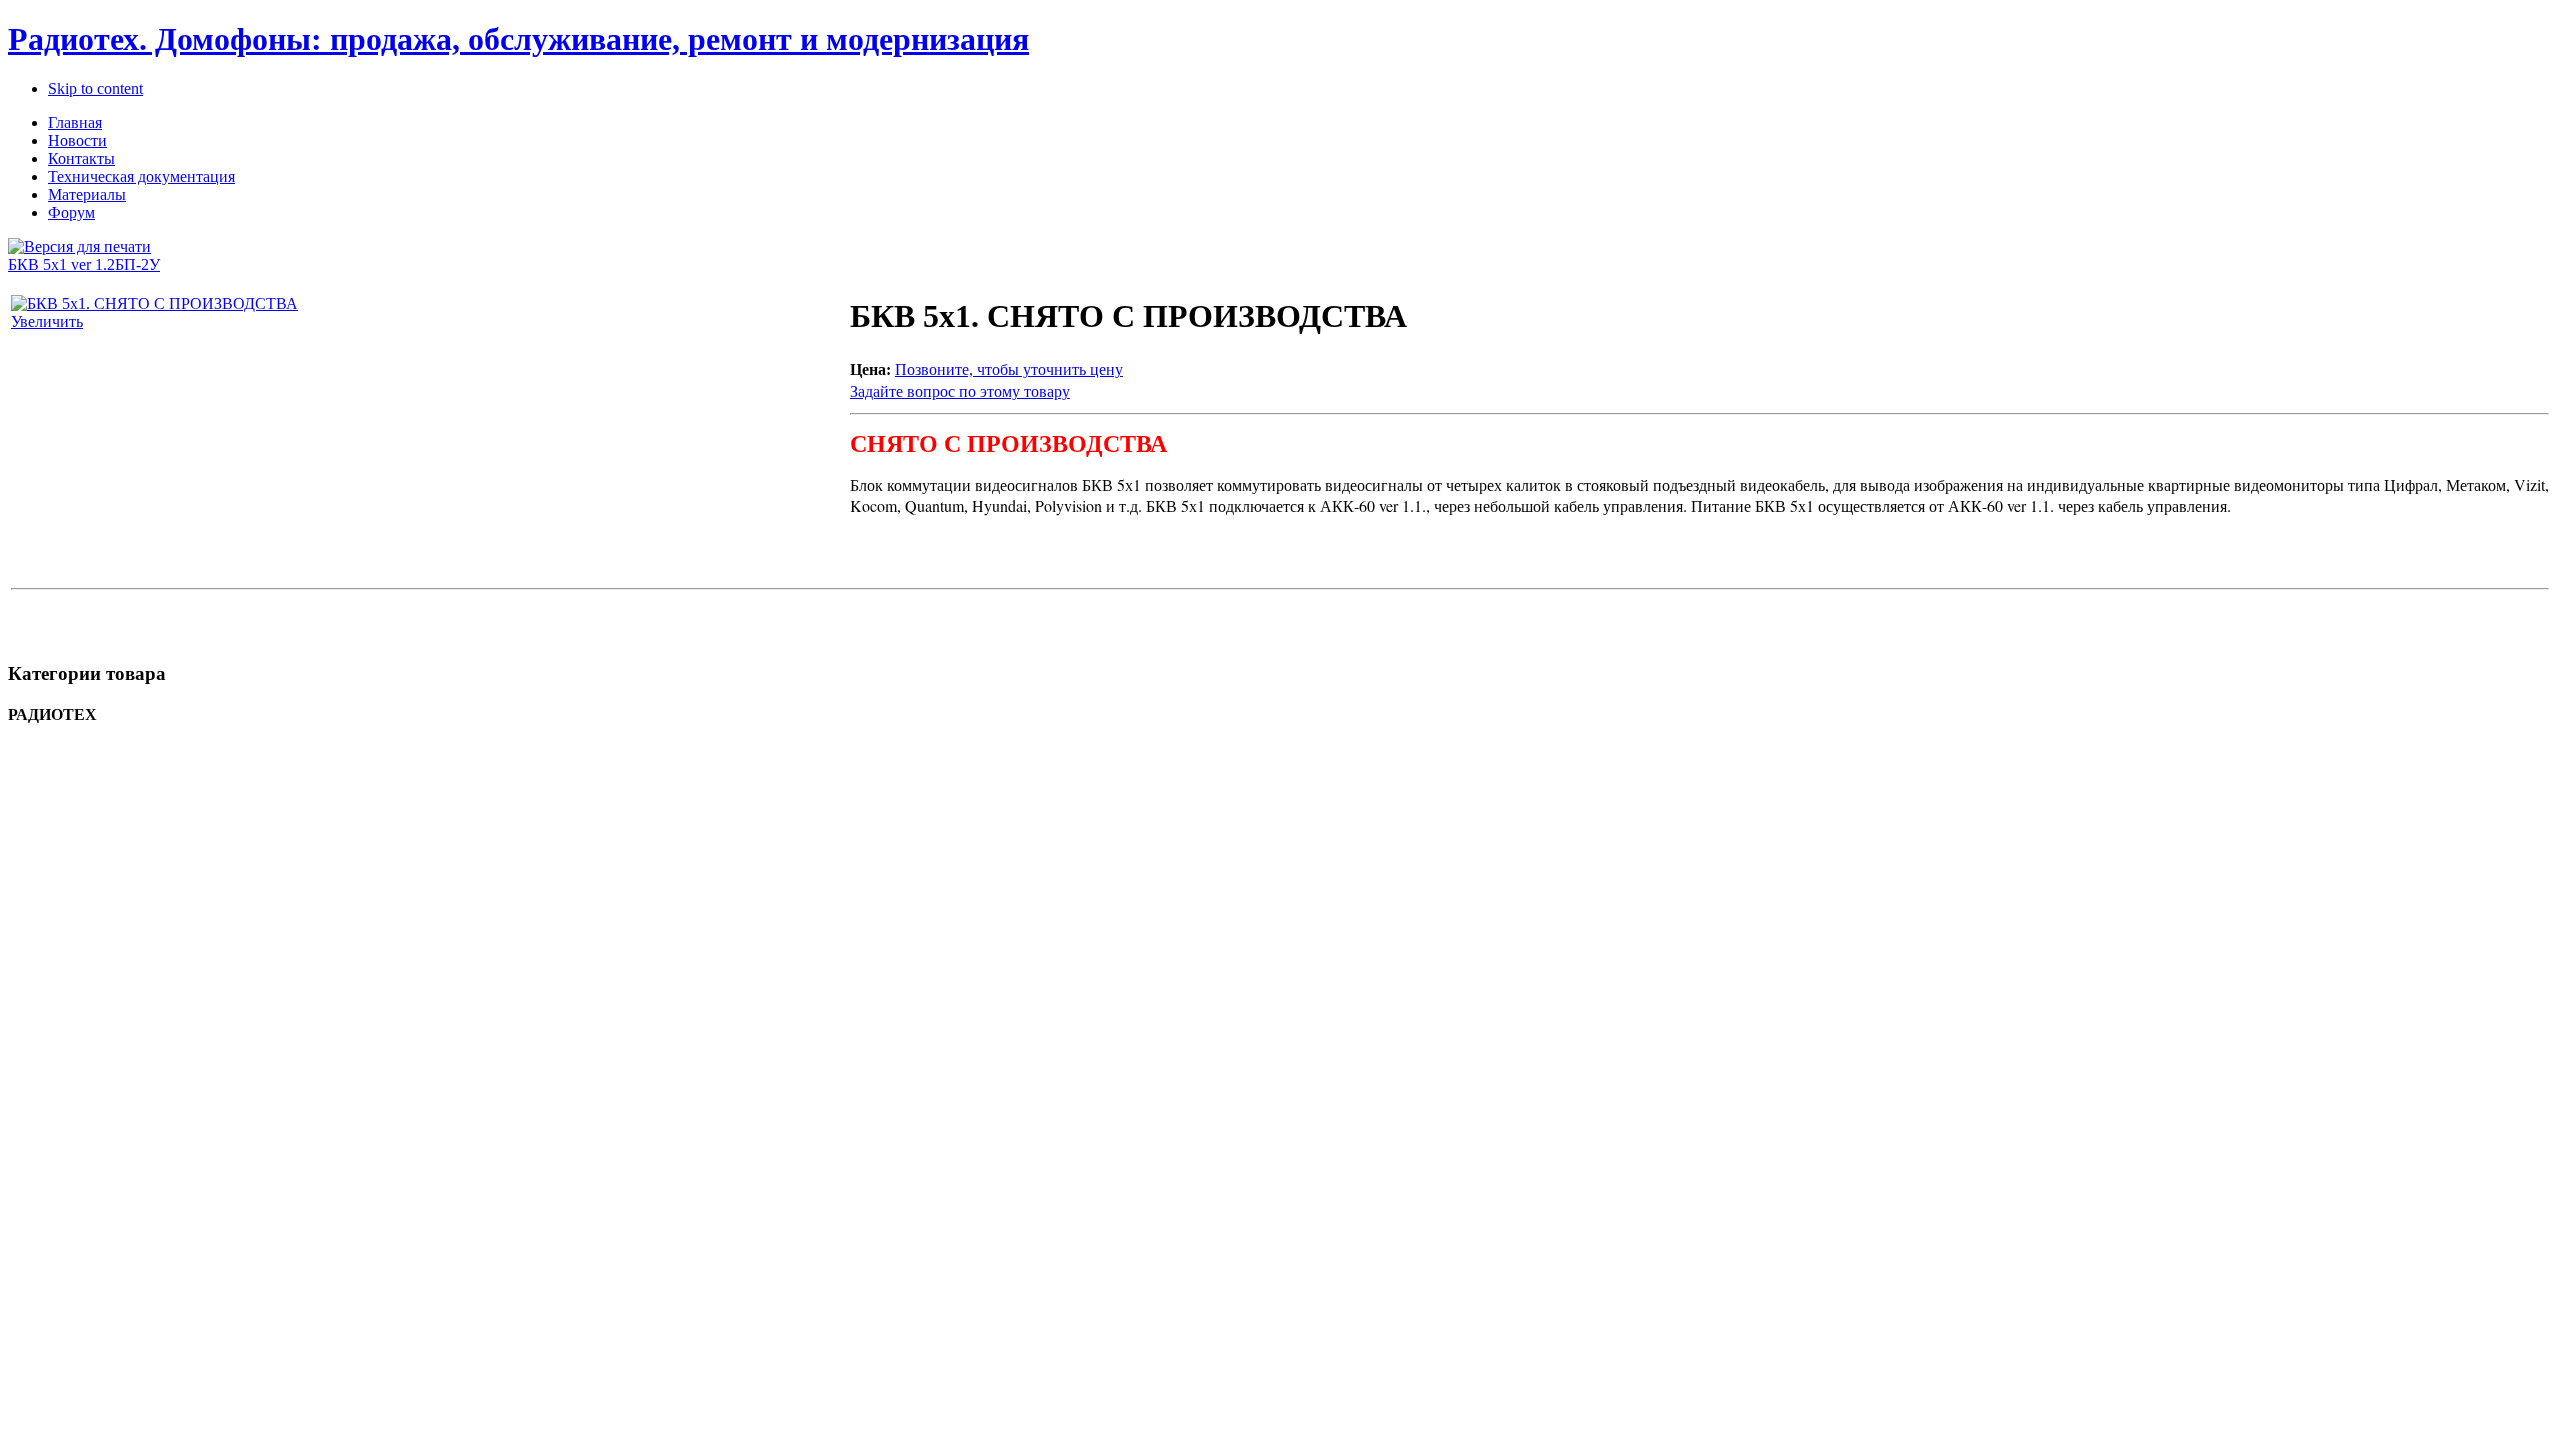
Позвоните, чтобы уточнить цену (1009, 369)
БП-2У (137, 264)
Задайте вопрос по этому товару (960, 391)
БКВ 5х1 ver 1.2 (61, 264)
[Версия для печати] (79, 241)
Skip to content (95, 88)
